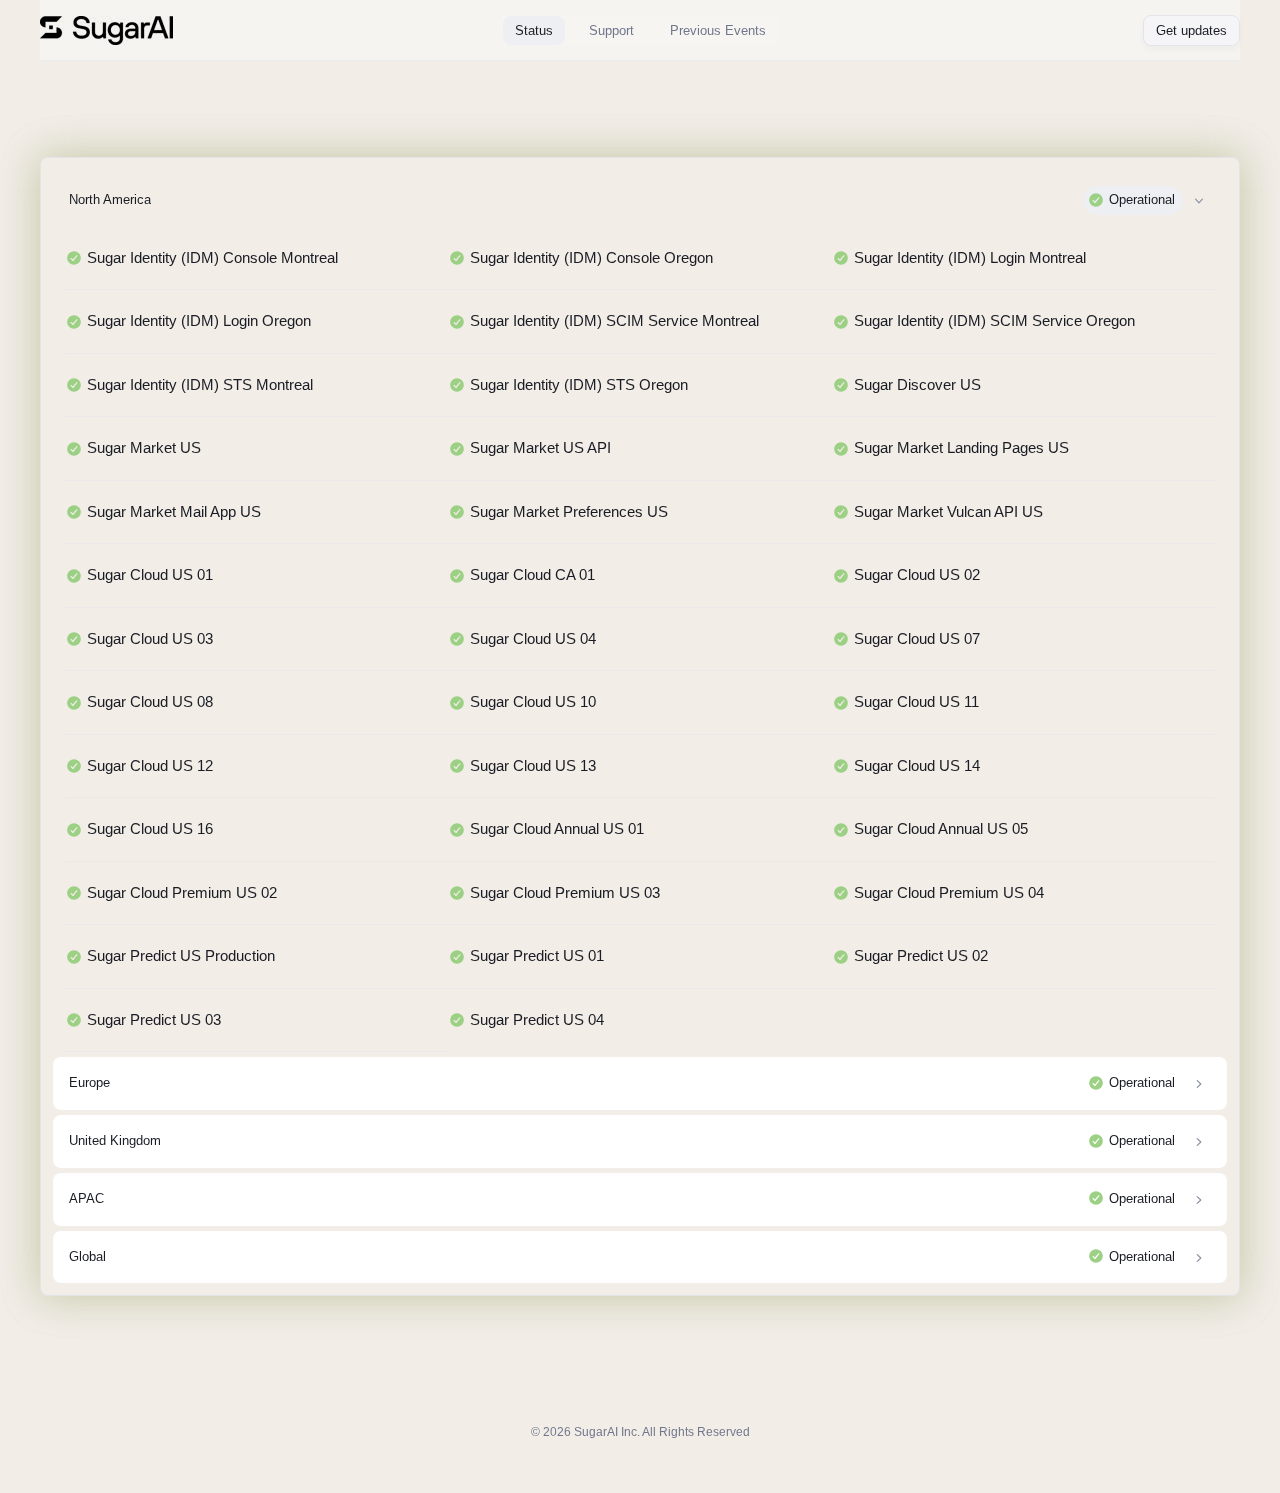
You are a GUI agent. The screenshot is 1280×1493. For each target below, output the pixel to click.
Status (534, 30)
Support (611, 30)
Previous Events (718, 30)
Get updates (1191, 30)
